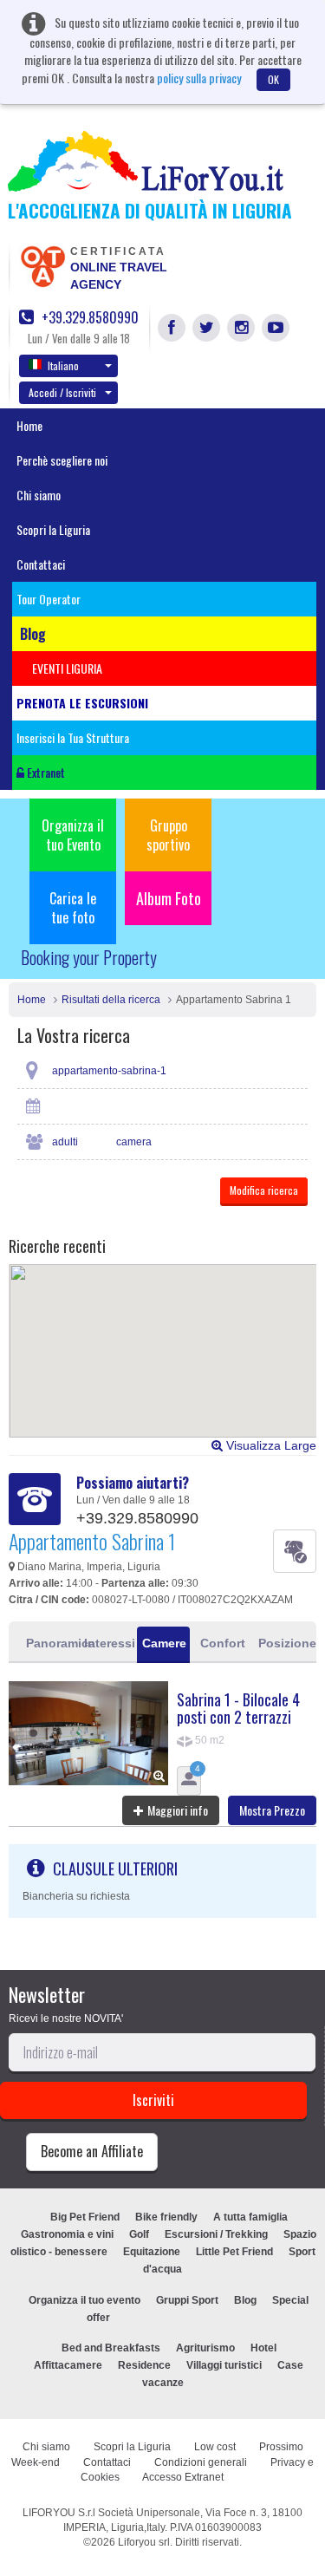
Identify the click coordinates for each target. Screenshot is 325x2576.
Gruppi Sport (187, 2300)
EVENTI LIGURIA (182, 2318)
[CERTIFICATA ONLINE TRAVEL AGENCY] (42, 265)
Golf (139, 2234)
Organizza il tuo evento (84, 2300)
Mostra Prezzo (272, 1810)
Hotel (263, 2348)
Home (29, 425)
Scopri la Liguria (53, 529)
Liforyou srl (144, 2542)
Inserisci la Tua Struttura (73, 737)
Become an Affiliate (92, 2151)
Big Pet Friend (85, 2217)
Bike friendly (166, 2217)
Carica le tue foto (73, 908)
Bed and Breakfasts (111, 2348)
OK (273, 79)
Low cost (215, 2447)
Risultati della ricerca (111, 1000)
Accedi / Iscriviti (62, 392)
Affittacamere (68, 2365)
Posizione (282, 1643)
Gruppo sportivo (168, 835)
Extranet (45, 772)
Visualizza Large (270, 1445)
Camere (164, 1643)
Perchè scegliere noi (62, 460)
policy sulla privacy (199, 78)
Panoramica (50, 1643)
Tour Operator (49, 599)
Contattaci (41, 564)
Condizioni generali (201, 2462)
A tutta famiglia (250, 2217)
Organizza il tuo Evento (73, 835)
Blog (245, 2300)
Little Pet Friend (234, 2252)
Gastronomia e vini (67, 2234)
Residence (144, 2365)
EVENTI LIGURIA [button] (67, 668)
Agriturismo (205, 2348)
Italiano (63, 365)
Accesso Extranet (183, 2477)
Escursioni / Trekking (216, 2234)
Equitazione (152, 2252)
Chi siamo (39, 495)
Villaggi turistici (224, 2365)
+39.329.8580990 (88, 318)
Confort (223, 1643)
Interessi (108, 1643)
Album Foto (169, 898)
